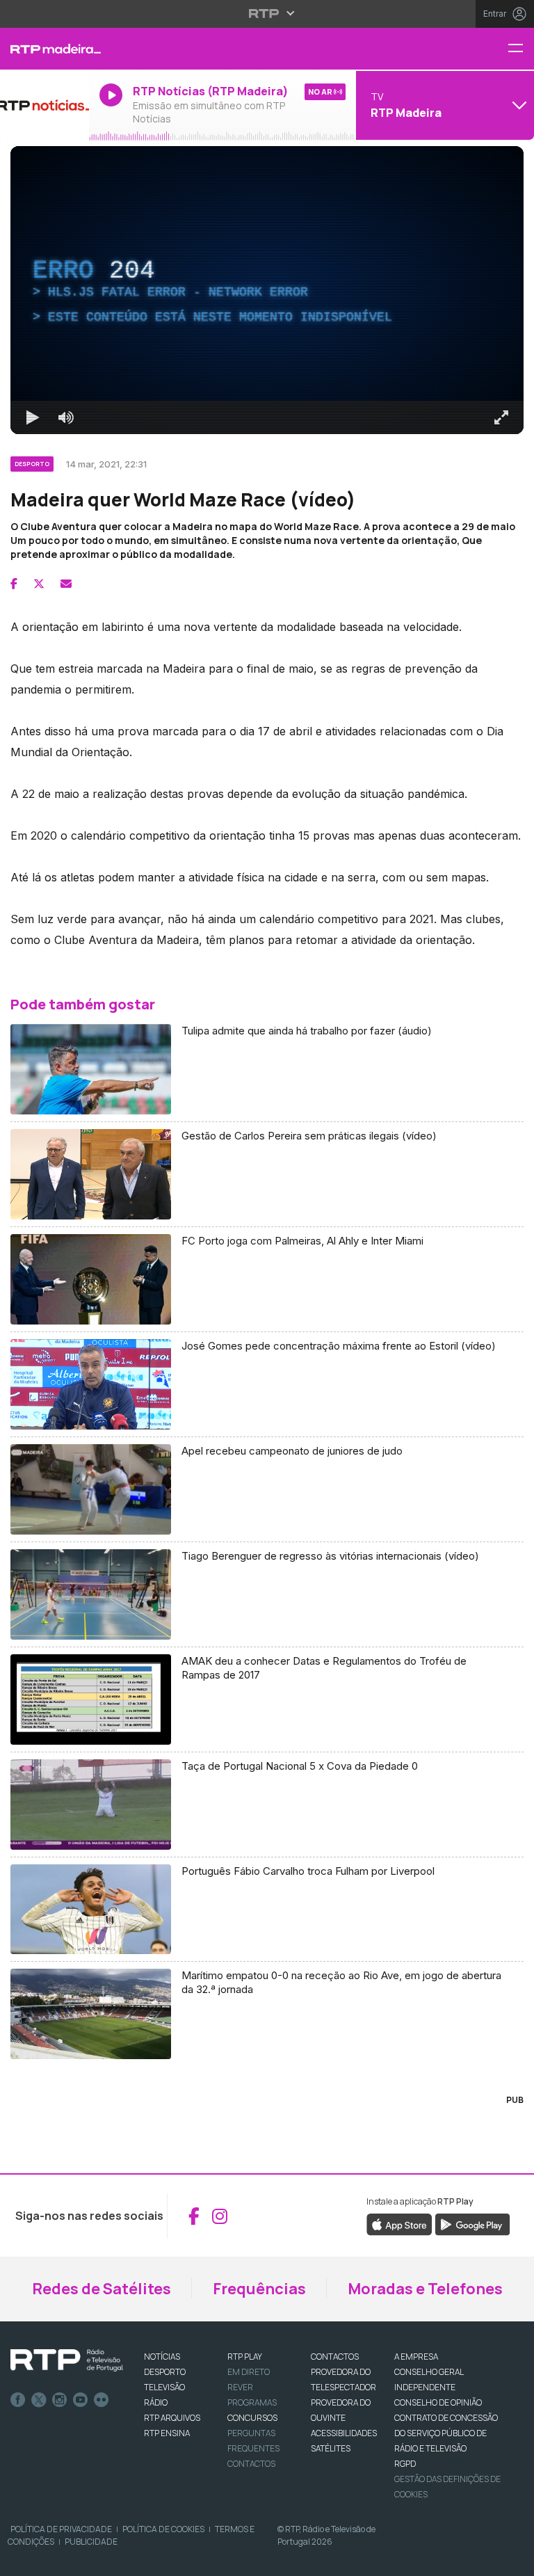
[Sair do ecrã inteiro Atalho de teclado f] (512, 2559)
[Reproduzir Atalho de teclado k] (22, 2559)
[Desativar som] (56, 2559)
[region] (267, 1288)
